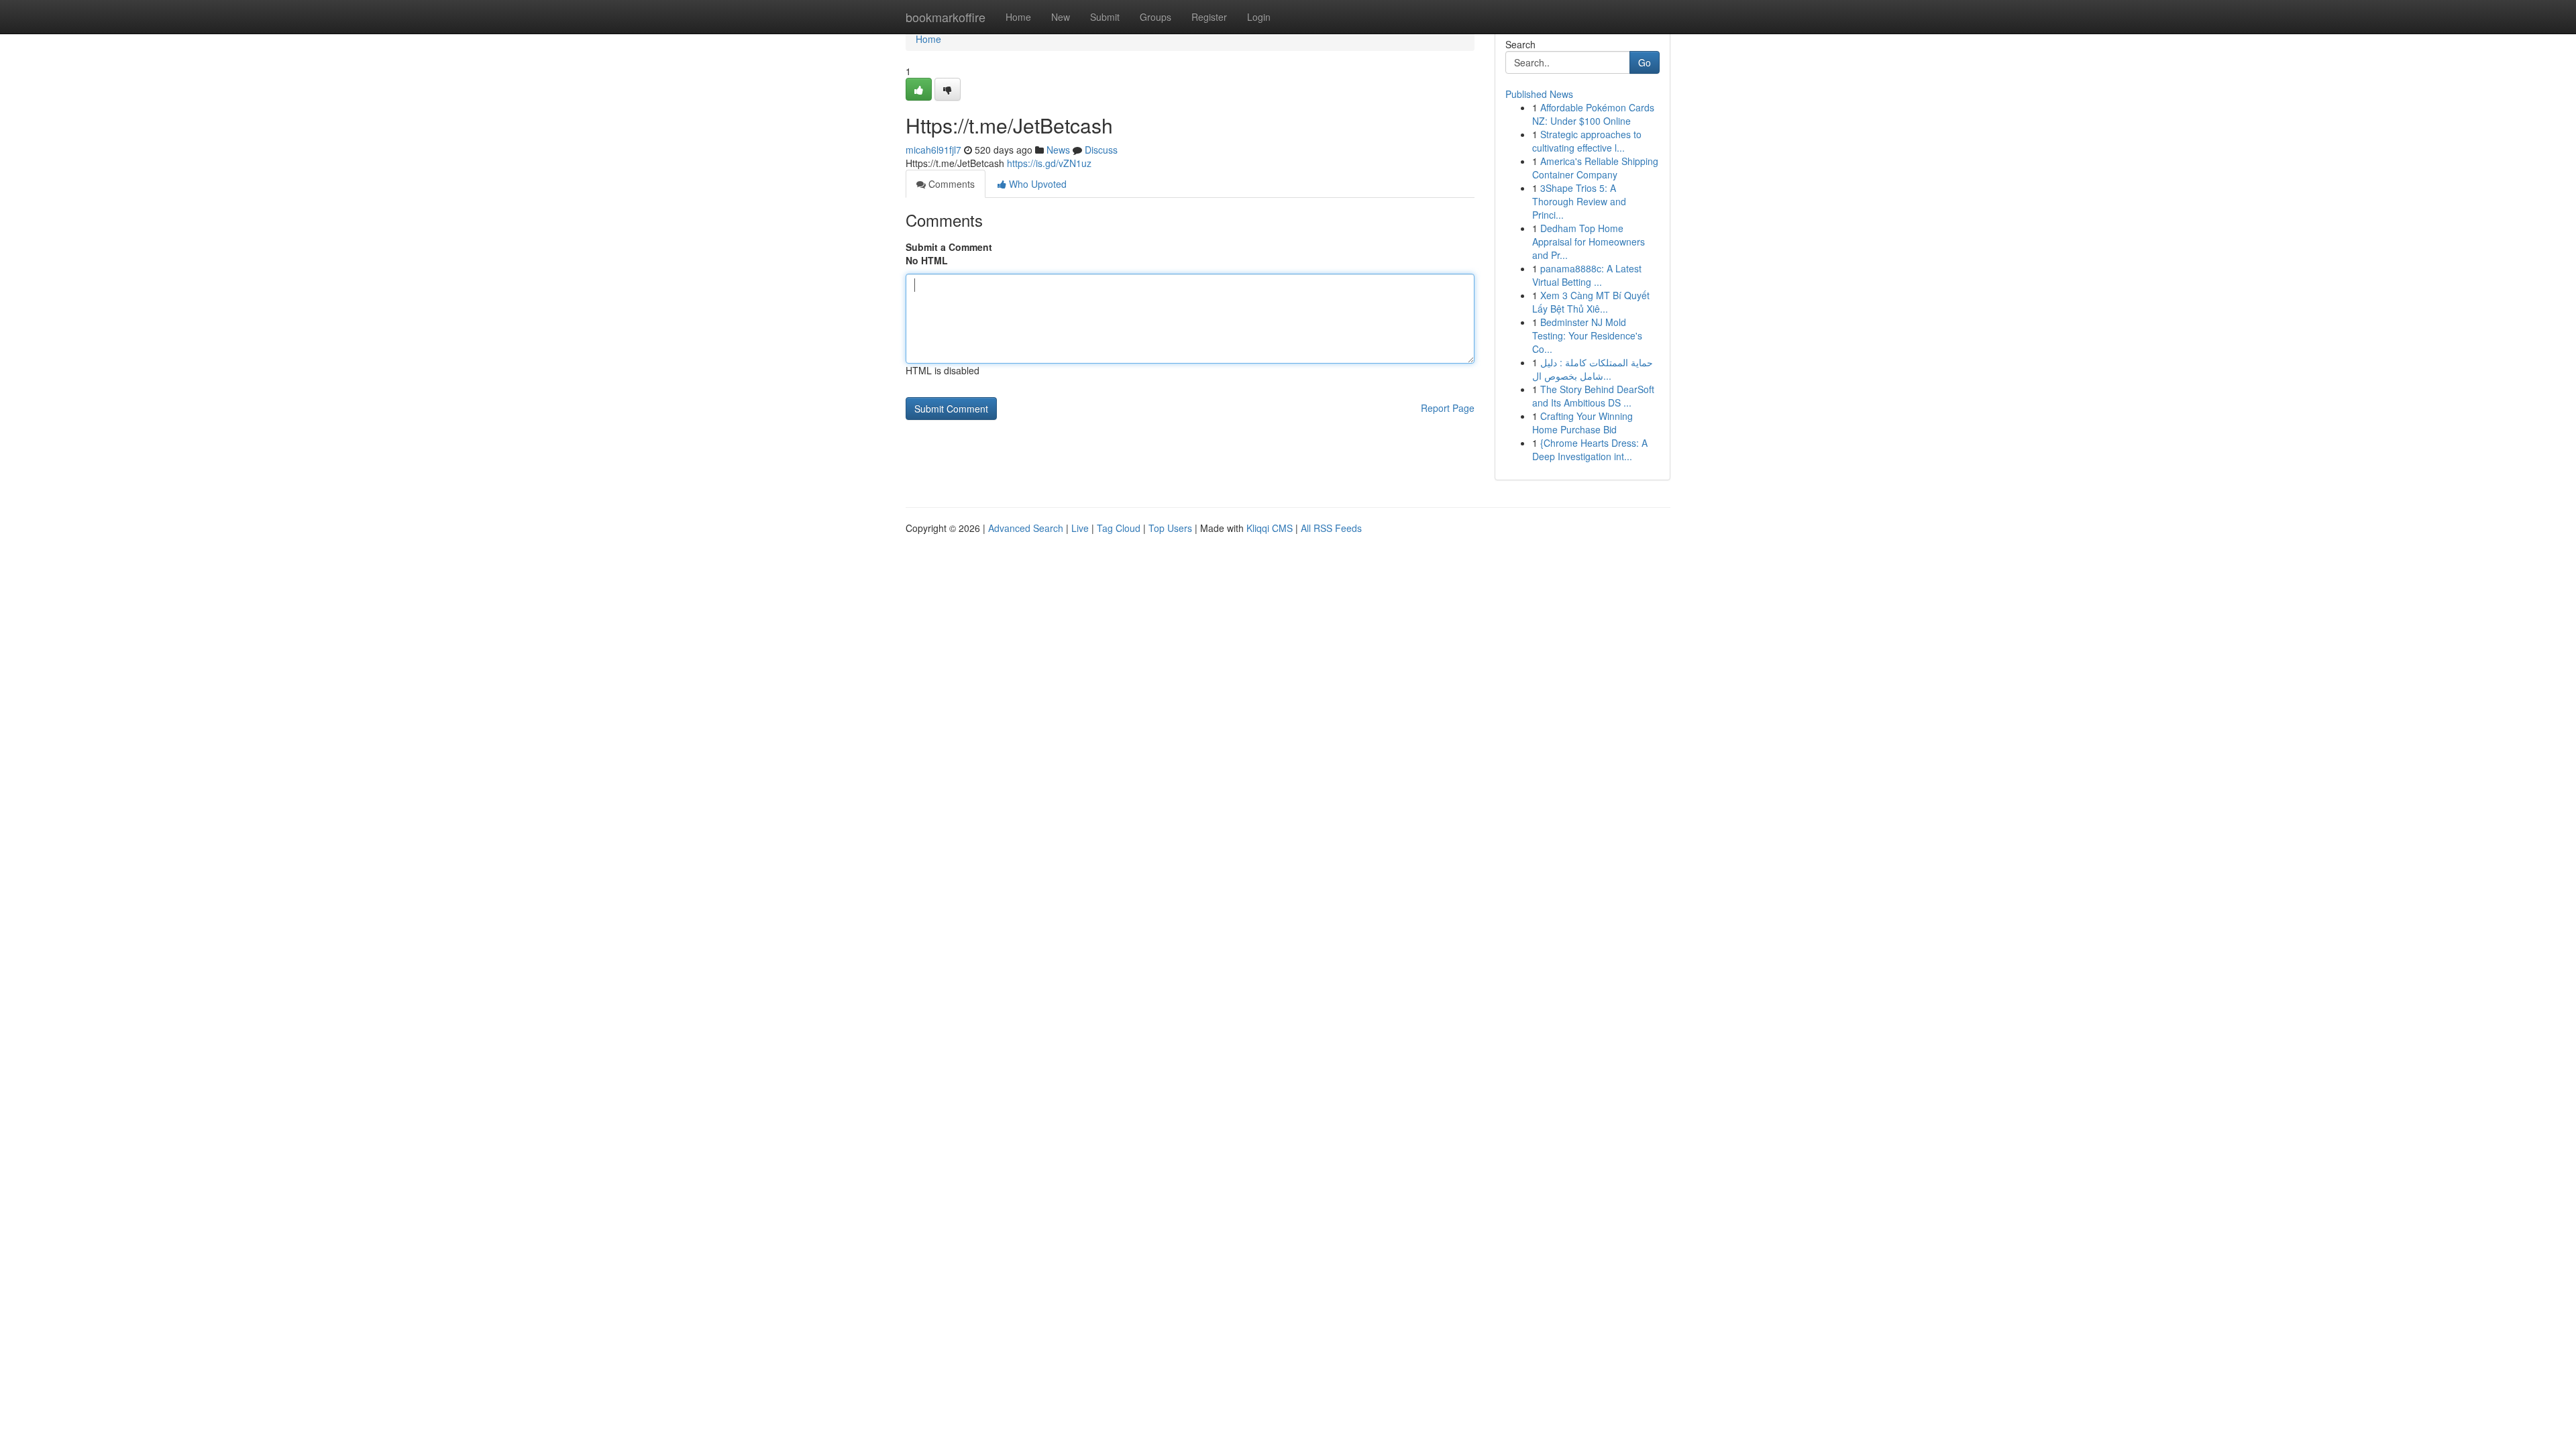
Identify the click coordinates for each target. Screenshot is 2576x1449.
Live (1080, 528)
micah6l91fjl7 (933, 150)
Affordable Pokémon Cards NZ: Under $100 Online (1593, 114)
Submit (1105, 17)
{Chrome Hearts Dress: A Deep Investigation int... (1590, 449)
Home (1018, 17)
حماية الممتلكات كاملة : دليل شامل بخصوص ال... (1593, 369)
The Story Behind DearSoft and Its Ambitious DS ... (1593, 396)
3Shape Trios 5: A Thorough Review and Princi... (1579, 201)
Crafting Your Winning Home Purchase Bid (1582, 423)
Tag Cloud (1119, 528)
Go (1645, 62)
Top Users (1170, 528)
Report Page (1448, 408)
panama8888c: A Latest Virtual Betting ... (1587, 275)
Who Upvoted (1036, 184)
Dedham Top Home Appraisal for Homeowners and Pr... (1589, 241)
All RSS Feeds (1331, 528)
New (1061, 17)
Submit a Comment (949, 247)
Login (1259, 17)
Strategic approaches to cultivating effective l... (1587, 141)
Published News (1539, 94)
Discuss (1101, 150)
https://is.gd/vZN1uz (1049, 163)
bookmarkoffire (946, 17)
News (1058, 150)
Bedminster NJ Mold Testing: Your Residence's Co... (1587, 335)
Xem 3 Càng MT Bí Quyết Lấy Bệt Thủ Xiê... (1591, 302)
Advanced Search (1026, 528)
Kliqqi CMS (1270, 528)
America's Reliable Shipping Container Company (1595, 168)
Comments (950, 184)
